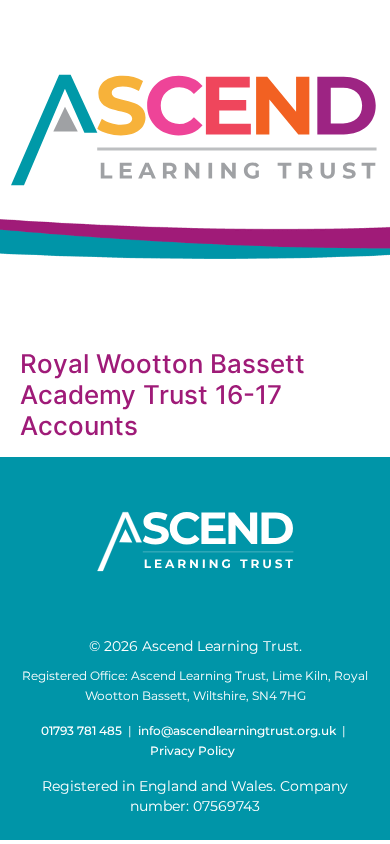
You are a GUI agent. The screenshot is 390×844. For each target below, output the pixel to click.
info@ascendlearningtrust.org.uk (237, 730)
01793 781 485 (81, 730)
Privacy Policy (192, 750)
